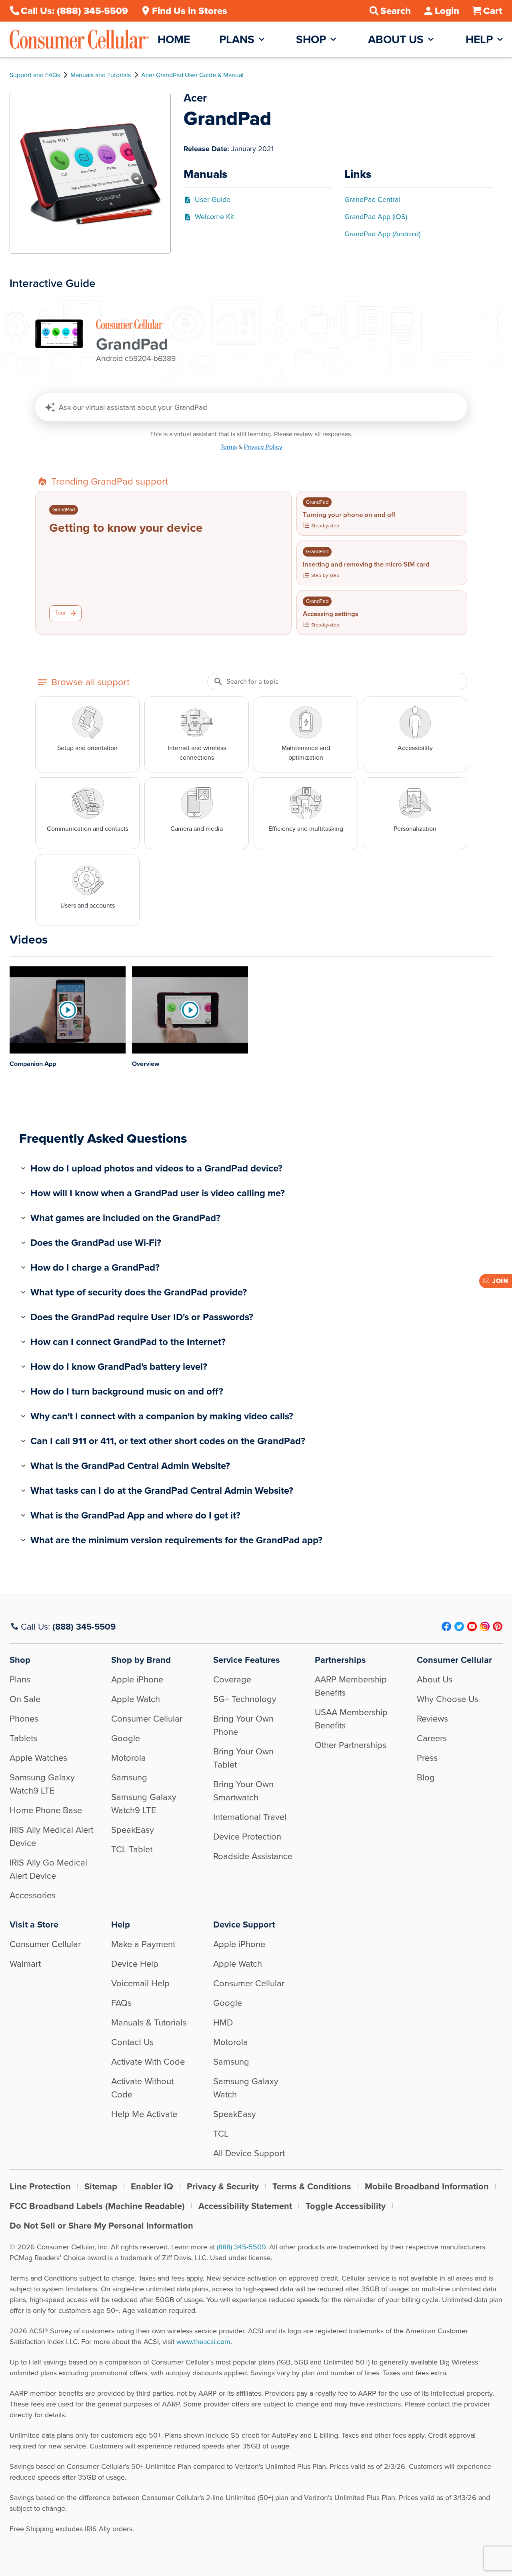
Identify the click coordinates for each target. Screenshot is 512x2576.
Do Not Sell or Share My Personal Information (101, 2226)
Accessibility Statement (245, 2206)
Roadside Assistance (253, 1856)
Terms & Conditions (312, 2186)
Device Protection (247, 1837)
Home (174, 39)
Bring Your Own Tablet (243, 1758)
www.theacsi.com (203, 2342)
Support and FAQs (35, 75)
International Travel (250, 1817)
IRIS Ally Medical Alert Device (51, 1836)
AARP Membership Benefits (351, 1686)
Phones (24, 1719)
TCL (221, 2134)
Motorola (129, 1758)
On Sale (25, 1699)
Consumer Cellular (147, 1719)
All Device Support (249, 2153)
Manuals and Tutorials (101, 75)
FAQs (121, 2003)
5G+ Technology (245, 1699)
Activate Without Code (142, 2088)
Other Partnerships (351, 1745)
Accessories (33, 1895)
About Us (396, 39)
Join (500, 1281)
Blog (426, 1777)
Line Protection (40, 2186)
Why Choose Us (448, 1699)
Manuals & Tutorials (149, 2022)
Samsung (129, 1777)
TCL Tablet (132, 1849)
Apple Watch (136, 1699)
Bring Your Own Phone (243, 1725)
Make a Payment (143, 1944)
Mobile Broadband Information (427, 2186)
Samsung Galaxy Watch (246, 2088)
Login (447, 11)
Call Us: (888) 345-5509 (74, 11)
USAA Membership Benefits (351, 1719)
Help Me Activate (144, 2114)
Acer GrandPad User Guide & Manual (192, 75)
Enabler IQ (152, 2186)
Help (479, 39)
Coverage (232, 1679)
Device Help (135, 1964)
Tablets (23, 1738)
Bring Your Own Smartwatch (243, 1791)
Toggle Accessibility (346, 2206)
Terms (229, 447)
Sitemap (101, 2186)
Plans (237, 39)
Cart (493, 11)
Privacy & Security (223, 2186)
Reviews (432, 1719)
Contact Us (132, 2042)
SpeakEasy (133, 1830)
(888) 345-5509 (84, 1627)
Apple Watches (38, 1758)
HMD (223, 2022)
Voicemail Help (140, 1983)
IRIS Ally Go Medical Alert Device (48, 1869)
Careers (432, 1738)
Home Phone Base (46, 1810)
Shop (311, 39)
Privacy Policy (263, 447)
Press (427, 1758)
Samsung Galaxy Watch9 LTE (42, 1784)
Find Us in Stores (190, 11)
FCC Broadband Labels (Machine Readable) (97, 2206)
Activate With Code (148, 2062)
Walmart (25, 1964)
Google (126, 1738)
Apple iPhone (137, 1679)
